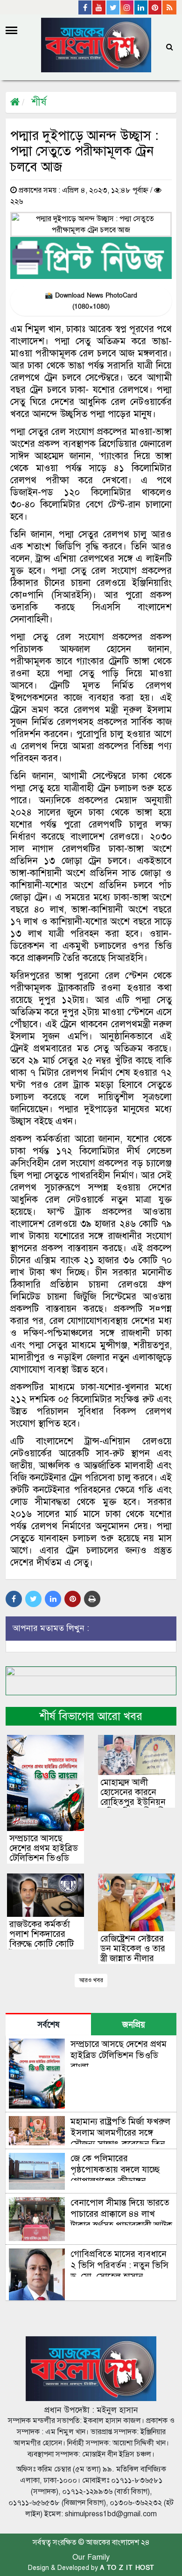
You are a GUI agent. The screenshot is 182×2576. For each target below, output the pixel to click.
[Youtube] (99, 7)
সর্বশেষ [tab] (48, 2025)
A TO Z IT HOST (127, 2568)
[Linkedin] (141, 7)
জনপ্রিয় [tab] (134, 2025)
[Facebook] (85, 7)
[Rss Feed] (169, 7)
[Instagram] (127, 7)
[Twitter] (113, 7)
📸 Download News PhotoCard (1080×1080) (91, 301)
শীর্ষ (39, 102)
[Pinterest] (155, 7)
